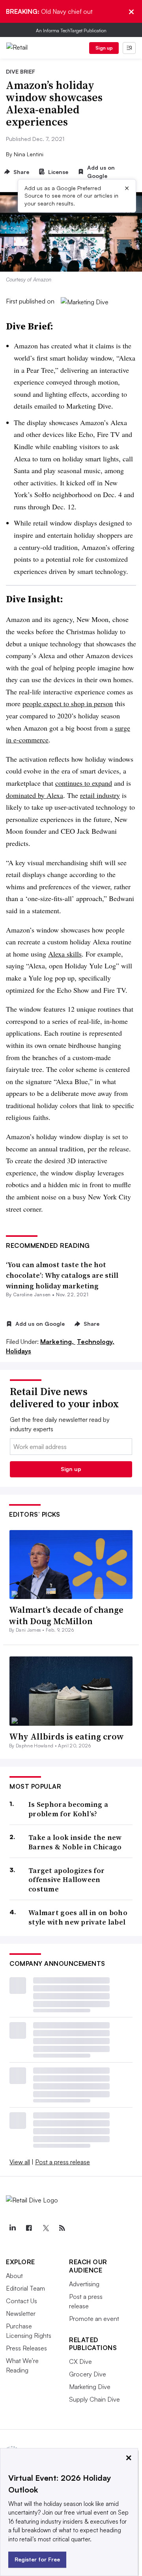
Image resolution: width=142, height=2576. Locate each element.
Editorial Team (25, 2288)
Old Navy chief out (49, 11)
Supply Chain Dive (94, 2399)
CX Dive (80, 2361)
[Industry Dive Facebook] (29, 2228)
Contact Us (21, 2301)
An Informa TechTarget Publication (71, 31)
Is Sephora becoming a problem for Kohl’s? (68, 1809)
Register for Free (37, 2559)
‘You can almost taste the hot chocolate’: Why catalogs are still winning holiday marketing (62, 1275)
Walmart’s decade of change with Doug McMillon (66, 1615)
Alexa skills (65, 954)
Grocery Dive (88, 2374)
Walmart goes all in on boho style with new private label (78, 1917)
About (14, 2276)
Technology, (96, 1342)
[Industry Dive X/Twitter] (45, 2228)
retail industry (100, 795)
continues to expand (84, 783)
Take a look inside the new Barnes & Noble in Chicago (75, 1842)
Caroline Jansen (32, 1294)
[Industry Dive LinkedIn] (12, 2228)
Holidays (19, 1351)
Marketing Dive (90, 2387)
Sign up (104, 48)
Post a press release (63, 2162)
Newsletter (21, 2313)
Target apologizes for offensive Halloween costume (66, 1880)
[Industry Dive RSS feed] (62, 2228)
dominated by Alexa (35, 795)
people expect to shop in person (68, 703)
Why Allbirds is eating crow (66, 1736)
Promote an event (94, 2319)
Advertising (84, 2284)
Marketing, (58, 1342)
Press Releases (26, 2348)
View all (20, 2162)
